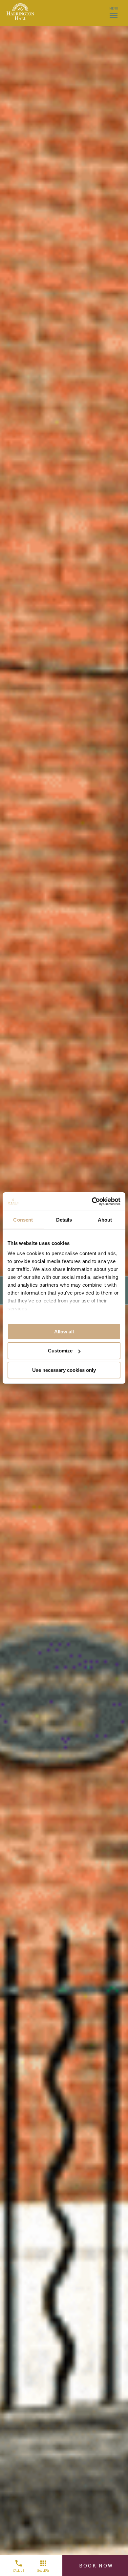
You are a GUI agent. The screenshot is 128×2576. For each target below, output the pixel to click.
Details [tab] (64, 1219)
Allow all (64, 1331)
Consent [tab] (23, 1219)
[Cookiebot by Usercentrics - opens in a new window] (92, 1202)
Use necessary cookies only (64, 1370)
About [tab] (105, 1219)
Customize (60, 1351)
